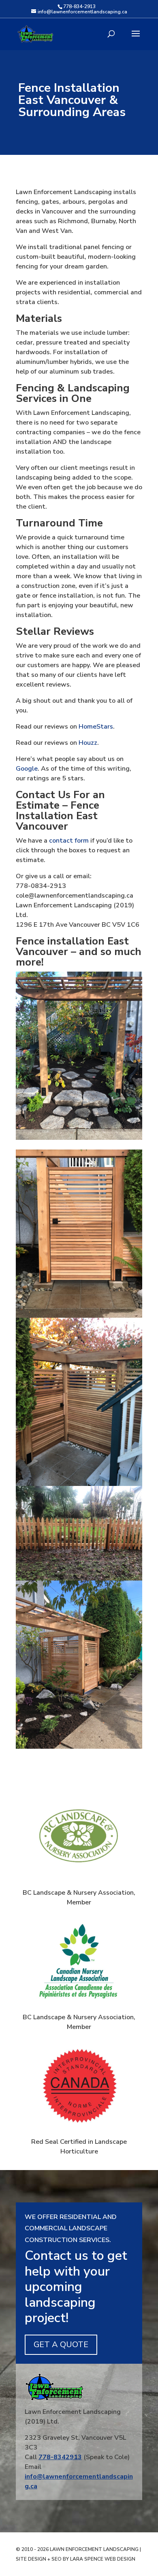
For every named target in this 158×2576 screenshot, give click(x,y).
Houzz (88, 743)
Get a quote (61, 2345)
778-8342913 (60, 2457)
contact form (69, 841)
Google (27, 769)
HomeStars (96, 727)
